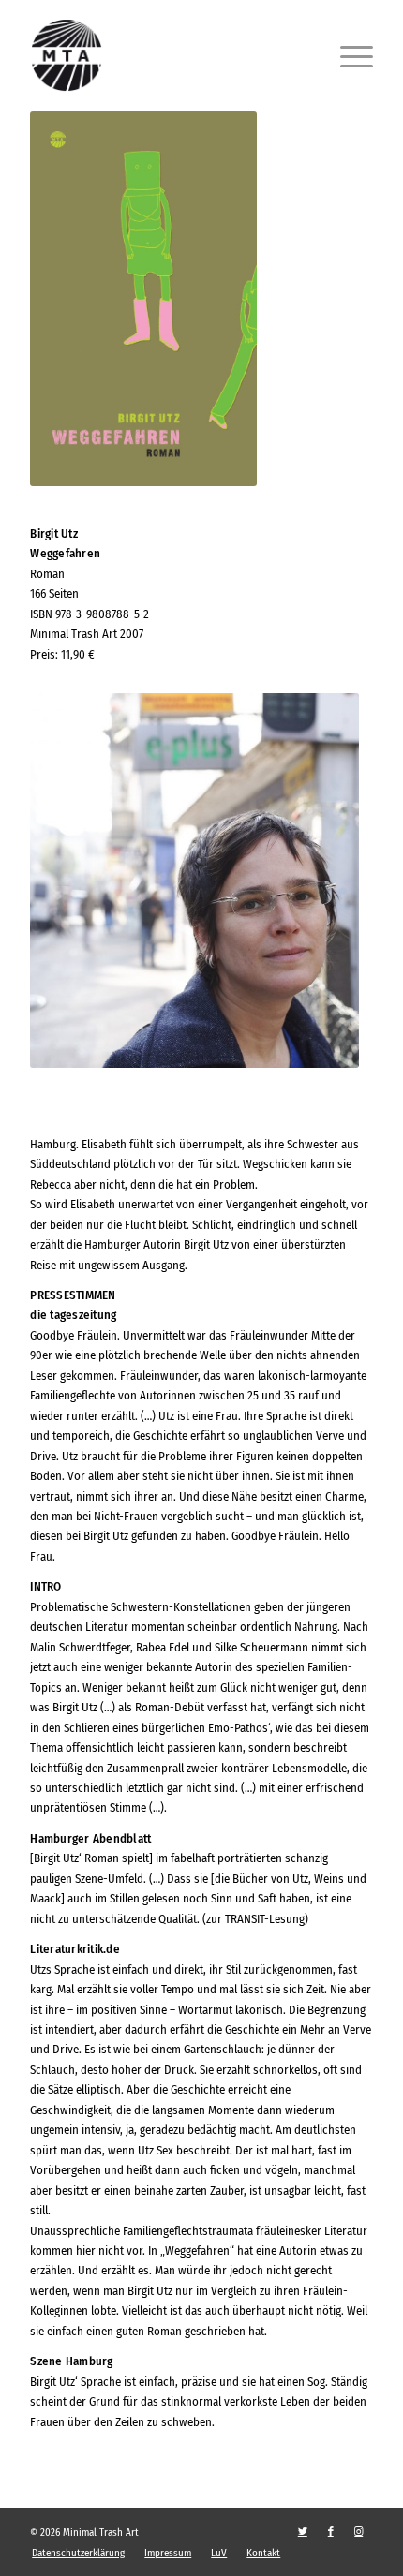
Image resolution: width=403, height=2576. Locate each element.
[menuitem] (78, 2554)
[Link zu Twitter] (303, 2532)
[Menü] (347, 55)
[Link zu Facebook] (331, 2532)
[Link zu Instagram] (359, 2532)
